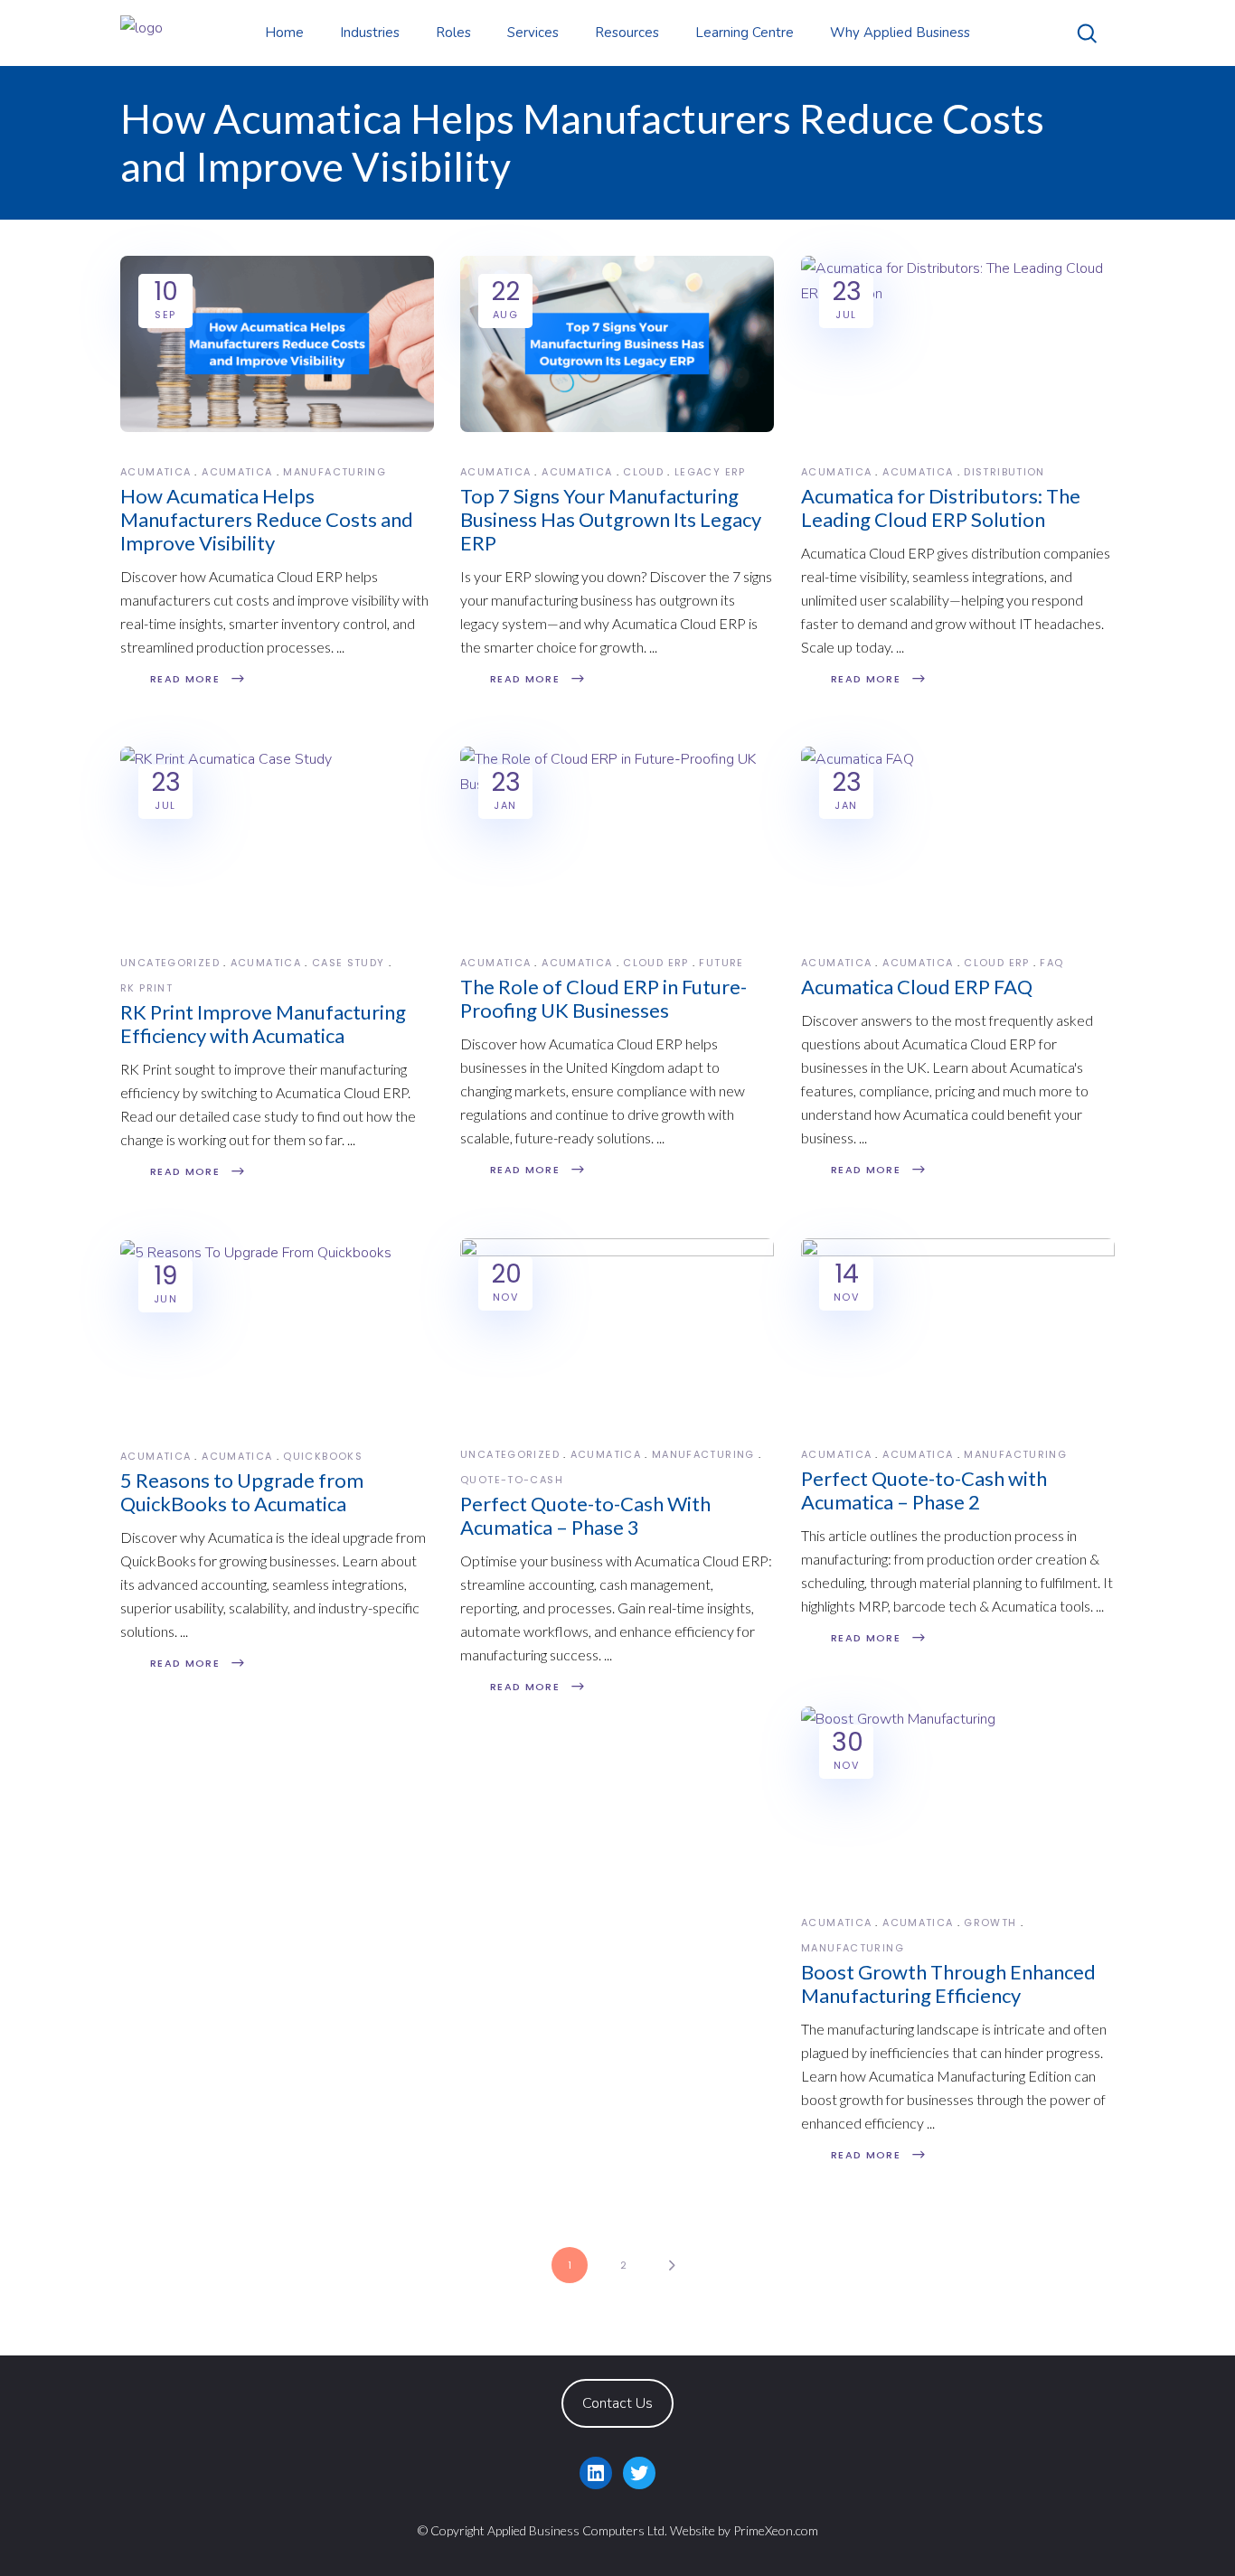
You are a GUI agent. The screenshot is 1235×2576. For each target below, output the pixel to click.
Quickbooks (323, 1456)
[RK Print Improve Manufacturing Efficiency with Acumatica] (277, 835)
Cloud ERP (655, 963)
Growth (990, 1923)
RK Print (146, 988)
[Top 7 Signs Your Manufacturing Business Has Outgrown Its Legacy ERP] (617, 344)
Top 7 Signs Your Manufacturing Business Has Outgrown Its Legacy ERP (611, 519)
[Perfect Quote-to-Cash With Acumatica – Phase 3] (617, 1326)
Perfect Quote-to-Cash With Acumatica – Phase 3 (585, 1515)
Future (721, 963)
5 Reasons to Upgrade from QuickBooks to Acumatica (242, 1492)
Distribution (1004, 472)
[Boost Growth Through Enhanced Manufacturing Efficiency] (958, 1795)
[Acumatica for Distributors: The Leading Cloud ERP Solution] (958, 344)
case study (349, 963)
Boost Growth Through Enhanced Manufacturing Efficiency (948, 1984)
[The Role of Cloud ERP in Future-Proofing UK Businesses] (617, 835)
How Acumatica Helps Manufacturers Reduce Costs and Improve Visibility (267, 519)
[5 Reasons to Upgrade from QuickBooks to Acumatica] (277, 1328)
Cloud (643, 472)
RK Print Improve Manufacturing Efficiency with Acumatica (263, 1024)
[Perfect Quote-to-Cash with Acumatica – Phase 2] (958, 1326)
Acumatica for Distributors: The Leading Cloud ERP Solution (941, 508)
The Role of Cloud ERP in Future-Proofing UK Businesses (603, 998)
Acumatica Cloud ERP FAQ (917, 987)
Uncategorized (170, 963)
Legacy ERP (710, 472)
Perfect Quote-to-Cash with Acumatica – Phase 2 (924, 1490)
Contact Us (617, 2403)
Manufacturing (335, 472)
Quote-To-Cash (512, 1480)
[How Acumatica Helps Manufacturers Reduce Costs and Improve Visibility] (277, 344)
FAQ (1051, 963)
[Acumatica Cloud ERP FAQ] (958, 835)
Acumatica (156, 472)
